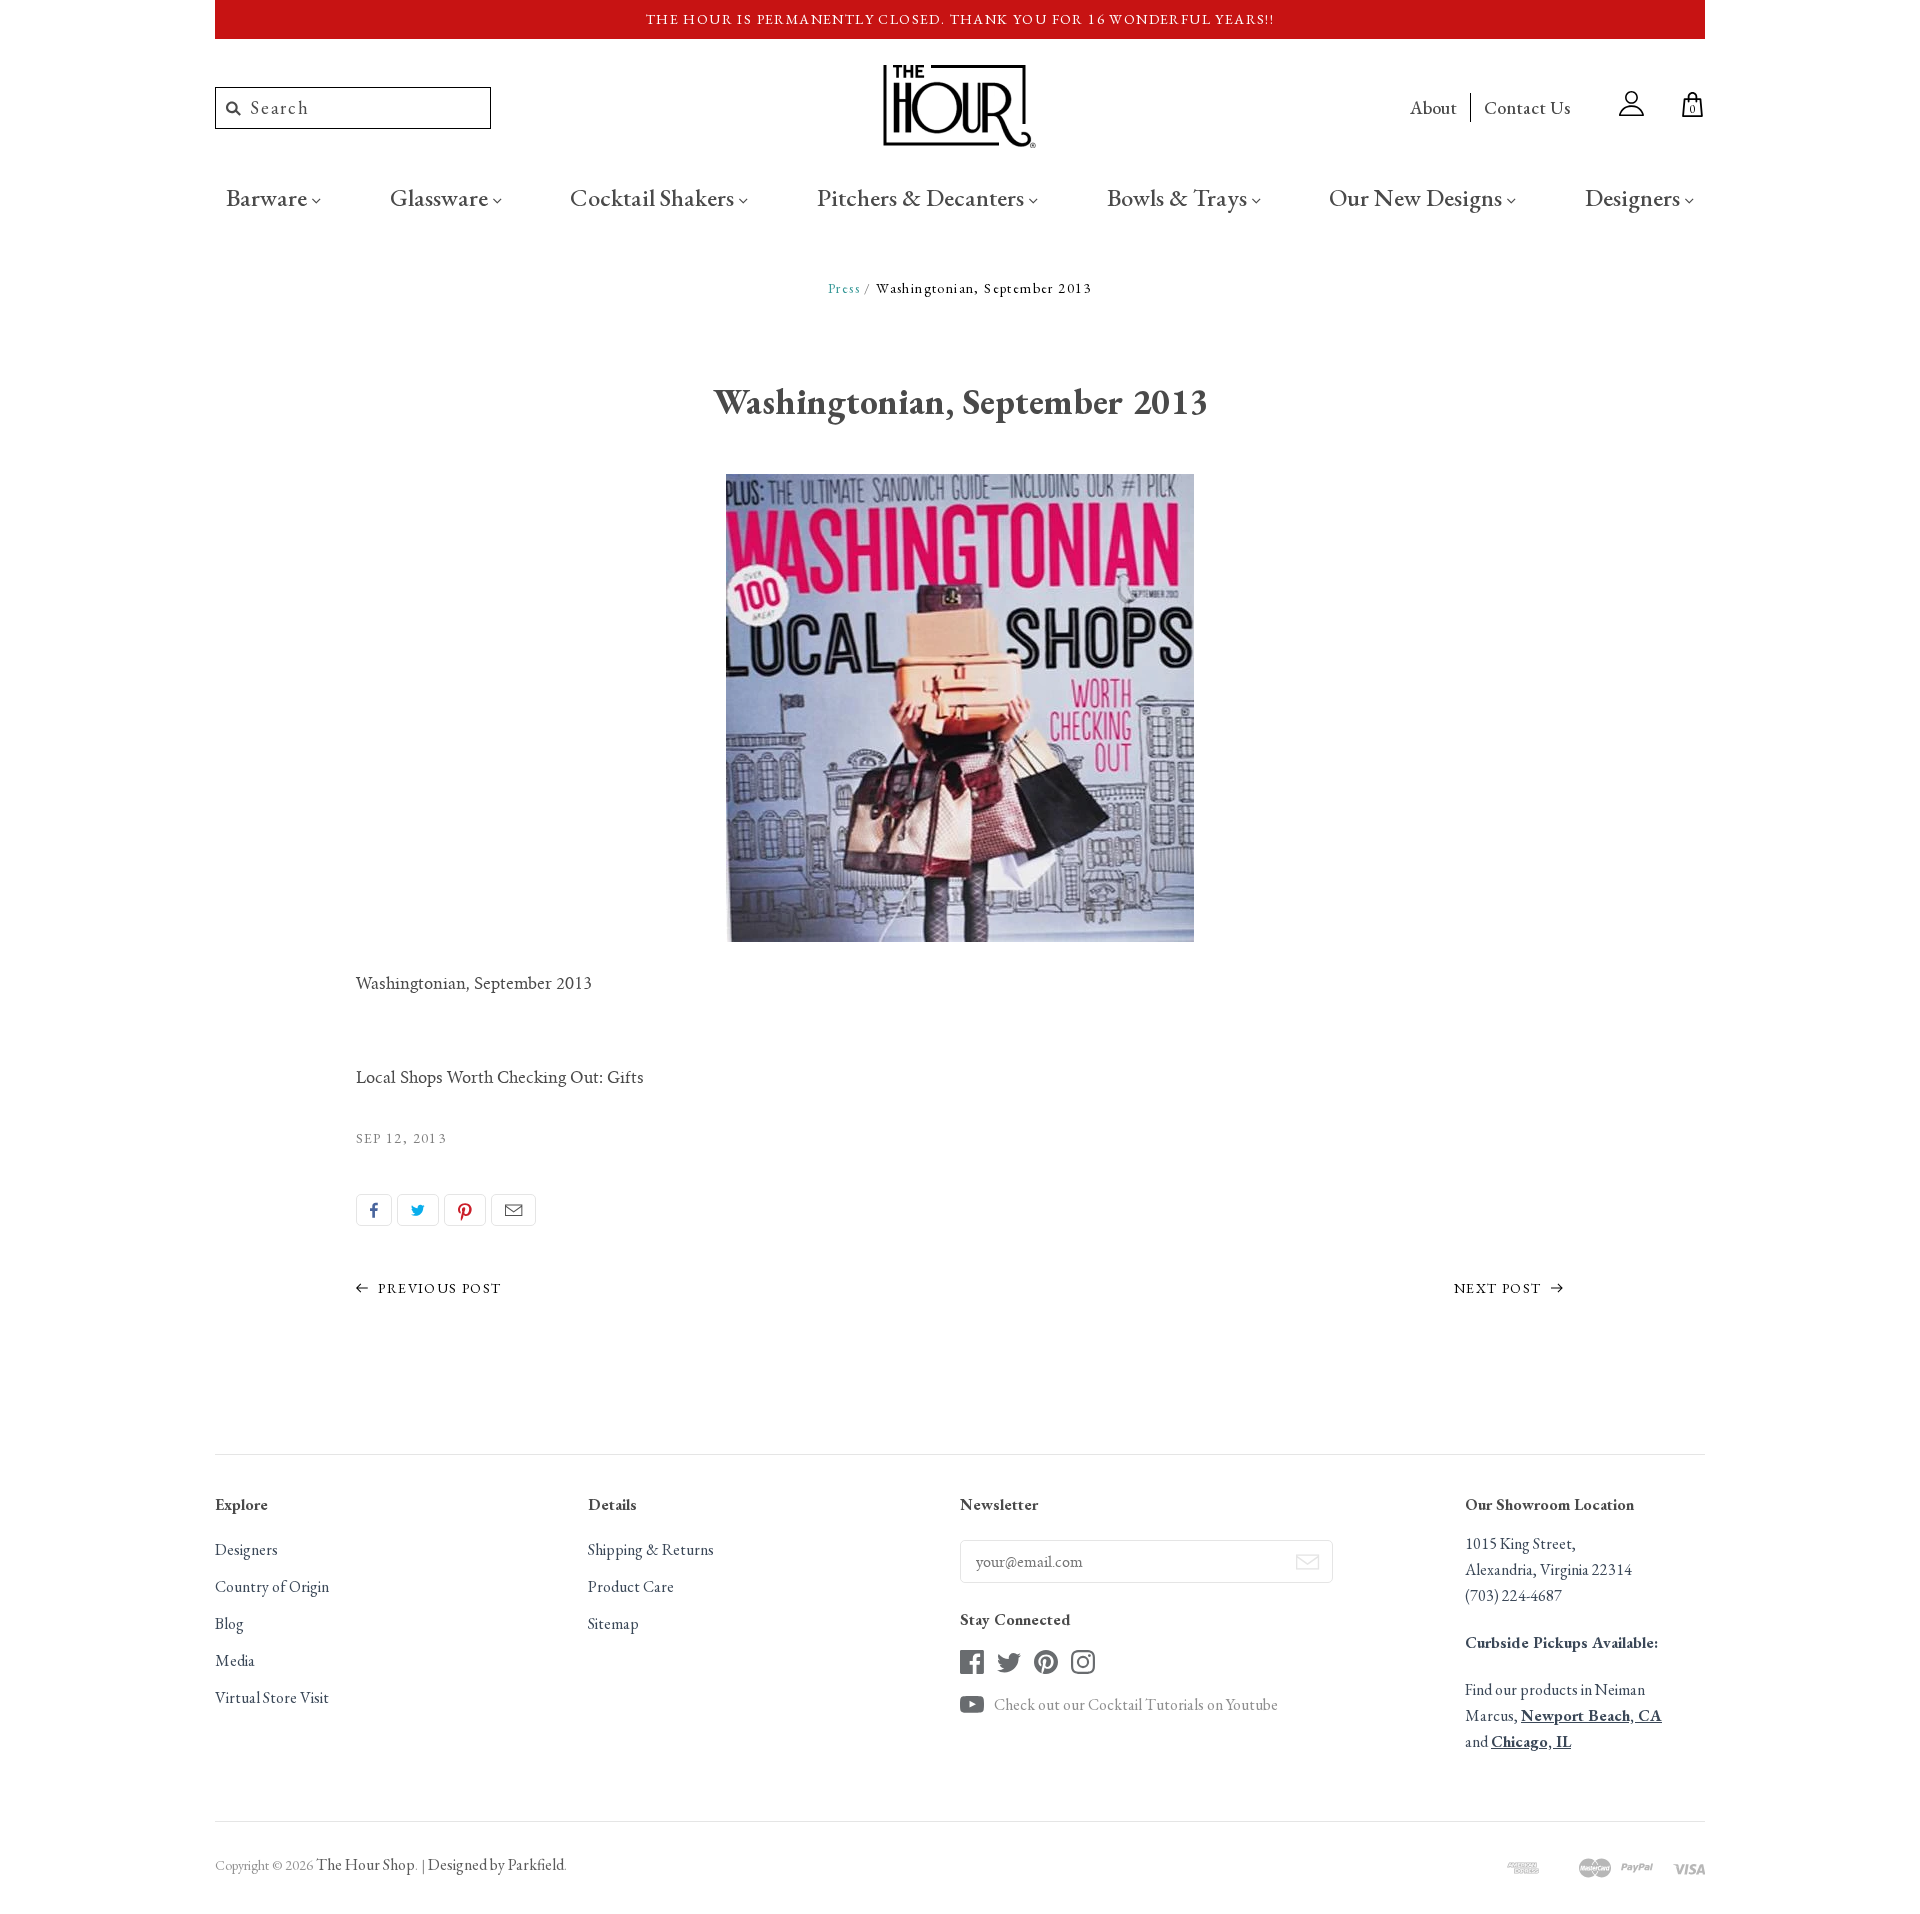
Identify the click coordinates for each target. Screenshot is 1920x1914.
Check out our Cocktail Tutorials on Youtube (1136, 1704)
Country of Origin (272, 1586)
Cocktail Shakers (654, 197)
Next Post (1500, 1288)
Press (844, 288)
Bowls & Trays (1179, 197)
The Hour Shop (365, 1864)
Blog (229, 1623)
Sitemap (613, 1623)
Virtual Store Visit (272, 1697)
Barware (269, 197)
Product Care (631, 1586)
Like (374, 1210)
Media (235, 1660)
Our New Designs (1418, 197)
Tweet (418, 1210)
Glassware (441, 197)
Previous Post (438, 1288)
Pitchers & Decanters (923, 197)
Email (513, 1210)
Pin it (465, 1210)
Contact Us (1527, 107)
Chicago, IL (1531, 1741)
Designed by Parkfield (496, 1864)
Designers (1635, 197)
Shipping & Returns (651, 1549)
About (1433, 107)
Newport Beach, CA (1591, 1715)
